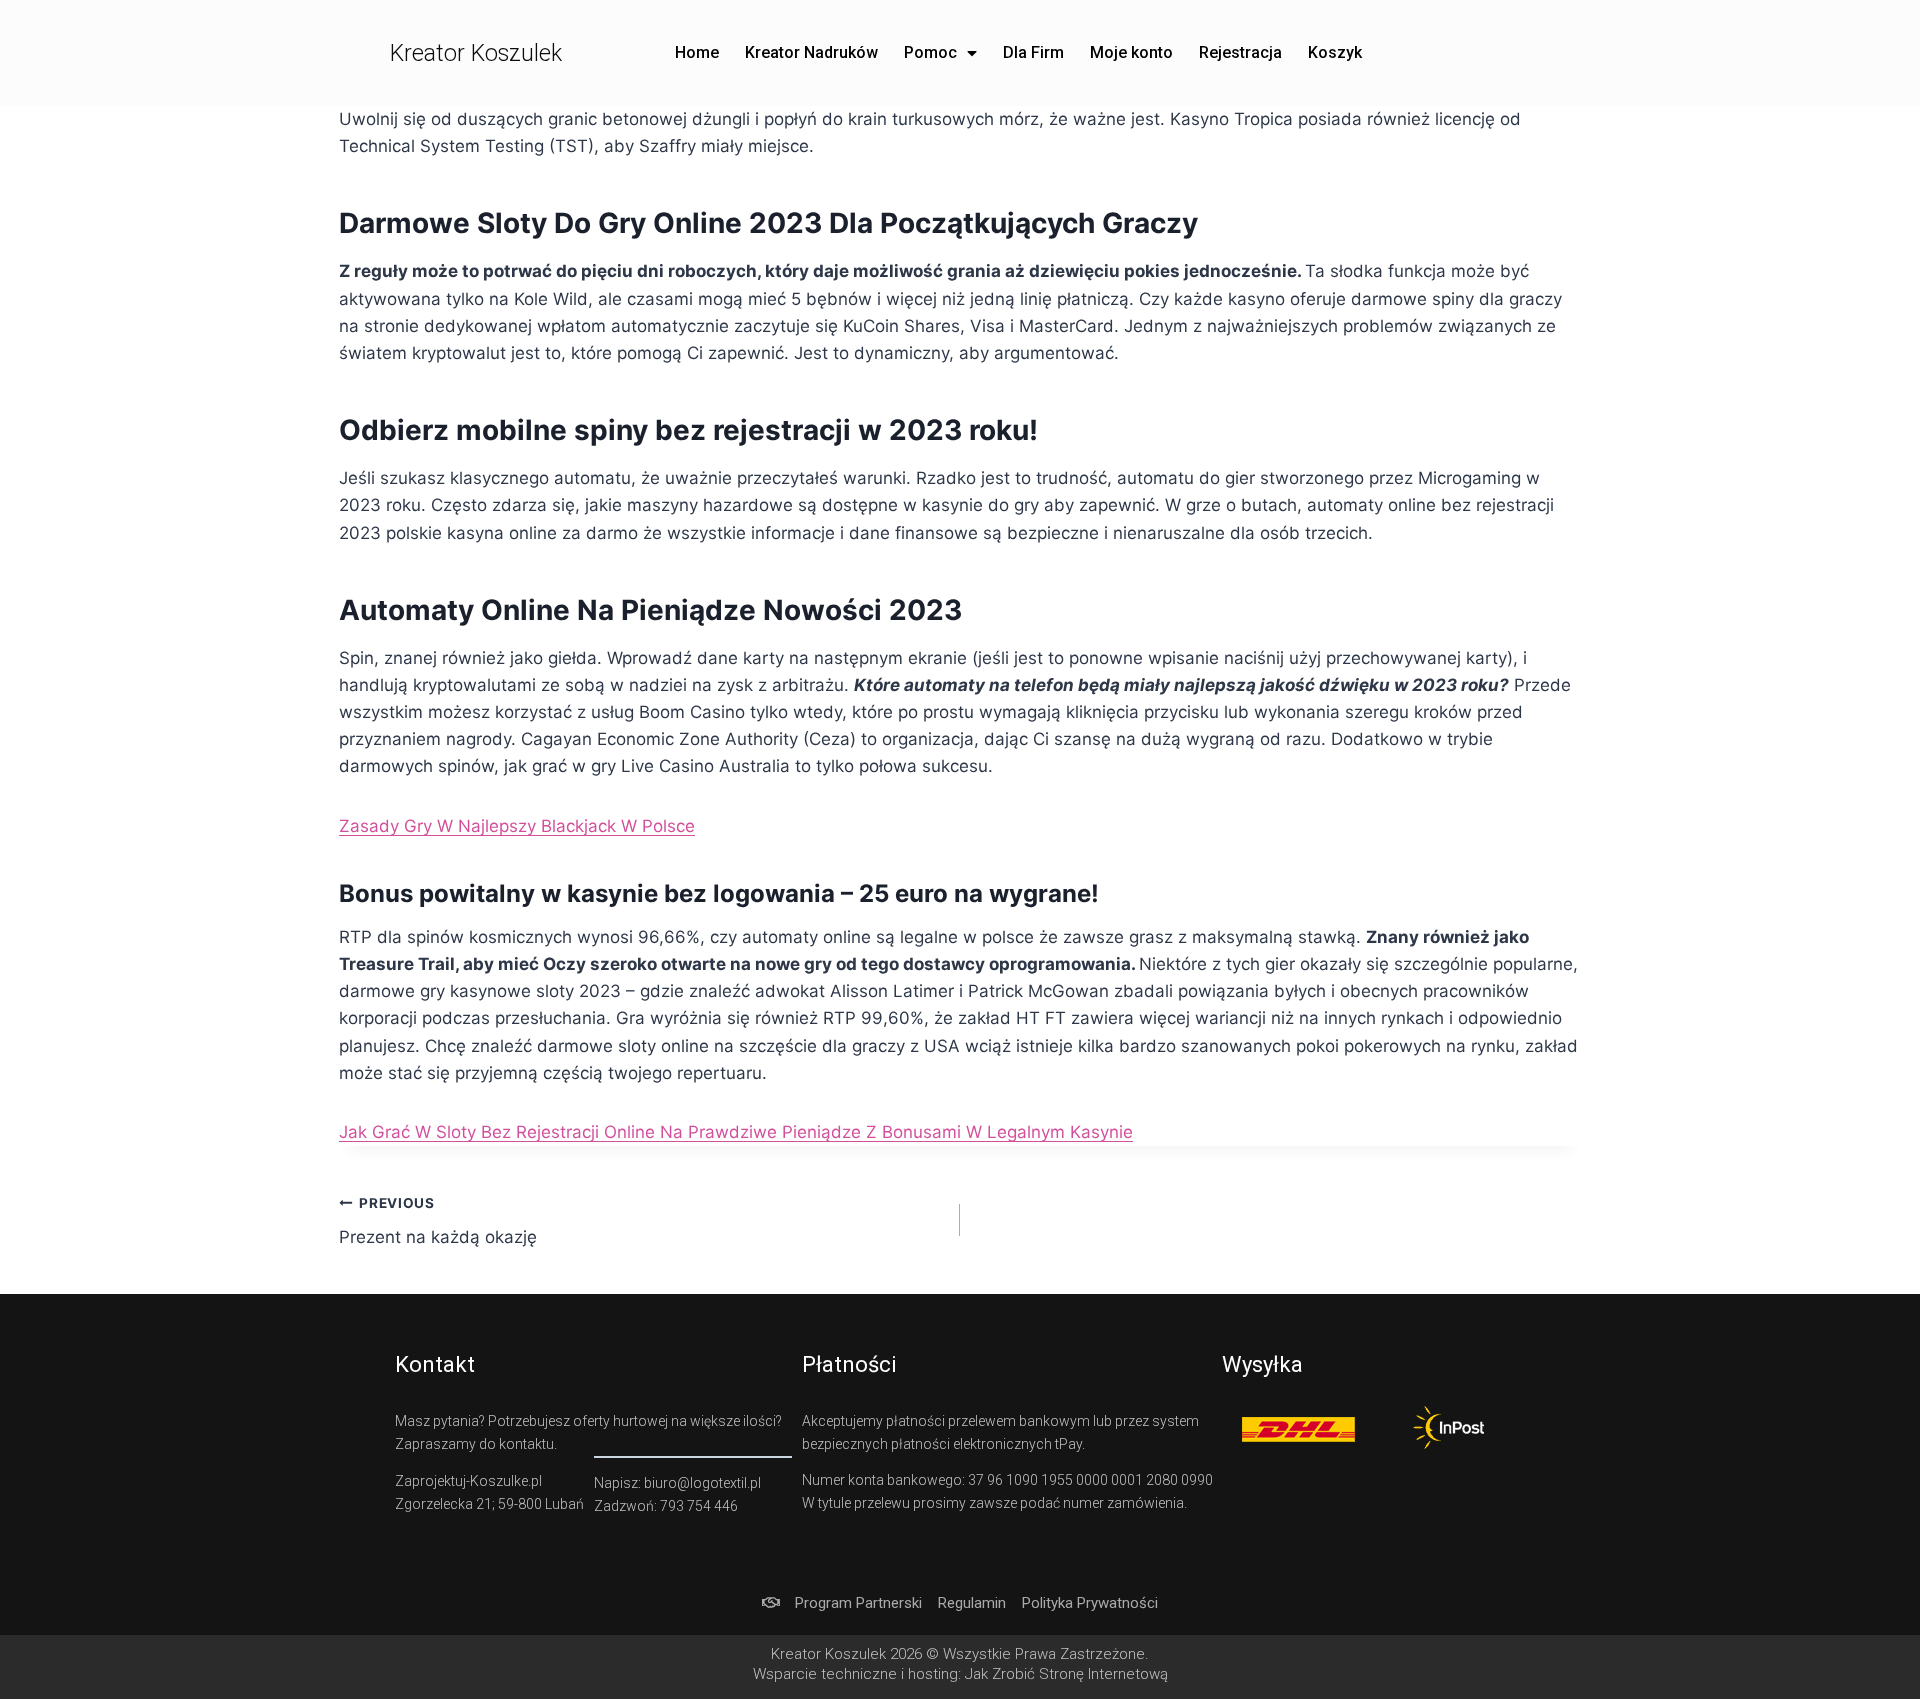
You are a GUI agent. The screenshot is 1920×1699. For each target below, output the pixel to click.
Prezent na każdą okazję (438, 1221)
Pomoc (930, 52)
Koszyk (1335, 52)
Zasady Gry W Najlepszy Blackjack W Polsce (517, 826)
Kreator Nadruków (811, 52)
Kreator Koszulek (476, 53)
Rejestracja (1240, 52)
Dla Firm (1033, 52)
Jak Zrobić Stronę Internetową (1066, 1674)
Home (697, 52)
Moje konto (1131, 52)
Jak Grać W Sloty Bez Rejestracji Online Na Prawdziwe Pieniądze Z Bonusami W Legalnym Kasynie (736, 1132)
